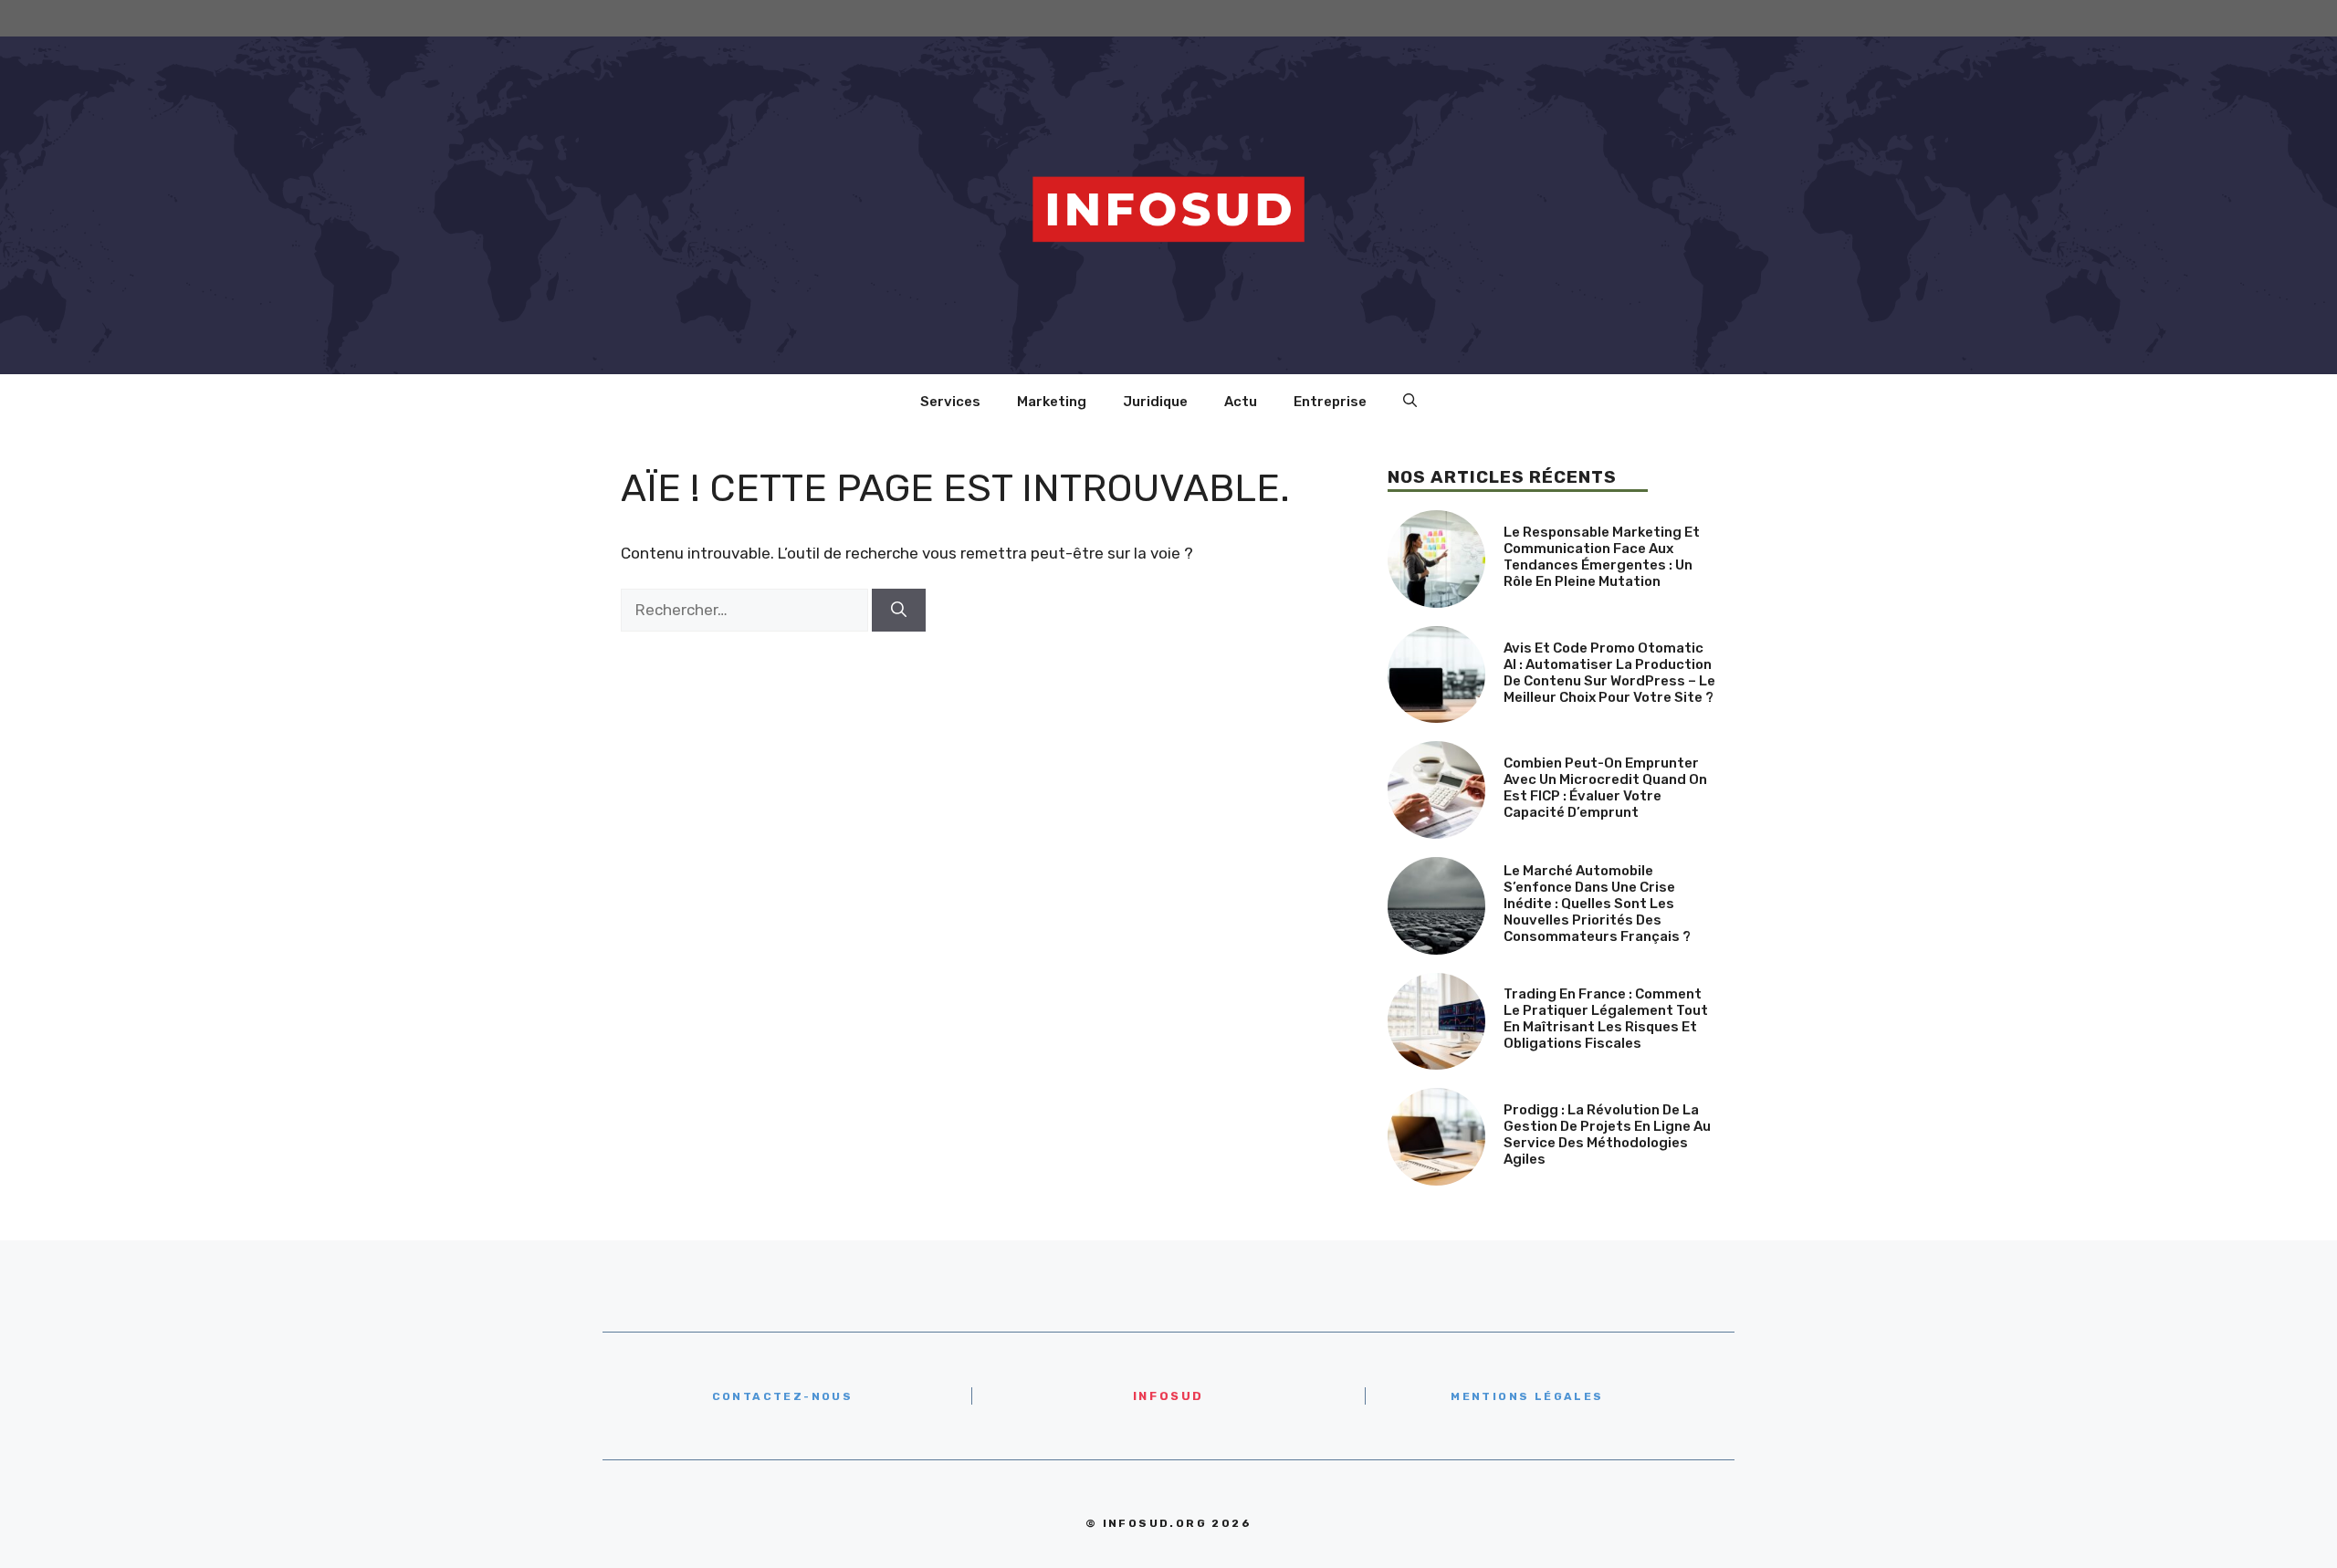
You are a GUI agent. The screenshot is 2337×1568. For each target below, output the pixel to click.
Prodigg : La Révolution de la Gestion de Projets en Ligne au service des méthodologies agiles (1607, 1134)
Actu (1241, 402)
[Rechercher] (899, 611)
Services (950, 402)
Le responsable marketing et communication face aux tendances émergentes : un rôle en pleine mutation (1602, 557)
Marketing (1052, 402)
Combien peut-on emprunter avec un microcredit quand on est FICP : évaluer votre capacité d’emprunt (1605, 788)
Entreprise (1330, 402)
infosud (1168, 1396)
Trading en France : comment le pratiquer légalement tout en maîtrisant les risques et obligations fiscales (1606, 1019)
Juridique (1155, 402)
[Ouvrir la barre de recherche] (1410, 402)
